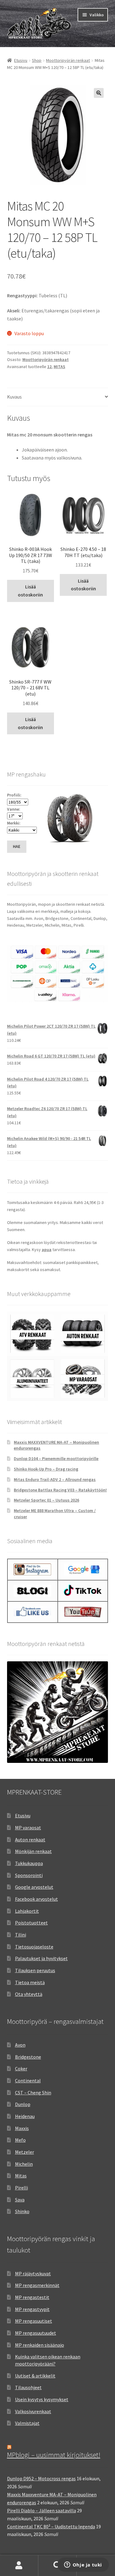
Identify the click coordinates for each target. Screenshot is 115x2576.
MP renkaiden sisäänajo (40, 2345)
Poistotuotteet (31, 1923)
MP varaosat (28, 1828)
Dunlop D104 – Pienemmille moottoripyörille (56, 1459)
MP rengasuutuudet (36, 2333)
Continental (28, 2080)
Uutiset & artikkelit (35, 2376)
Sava (20, 2200)
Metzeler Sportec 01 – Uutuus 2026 (46, 1500)
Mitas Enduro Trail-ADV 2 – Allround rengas (55, 1479)
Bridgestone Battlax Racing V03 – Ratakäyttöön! (60, 1490)
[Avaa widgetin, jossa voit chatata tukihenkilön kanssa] (83, 2565)
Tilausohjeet (28, 2387)
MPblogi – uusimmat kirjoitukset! (54, 2455)
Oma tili (19, 2566)
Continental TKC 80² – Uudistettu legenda (51, 2526)
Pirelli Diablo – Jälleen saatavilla (42, 2510)
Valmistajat (27, 2423)
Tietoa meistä (30, 1982)
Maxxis (22, 2128)
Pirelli (21, 2188)
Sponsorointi (29, 1875)
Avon (20, 2045)
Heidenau (25, 2116)
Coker (21, 2068)
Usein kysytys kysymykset (42, 2399)
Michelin (24, 2164)
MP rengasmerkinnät (37, 2285)
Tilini (21, 1935)
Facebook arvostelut (36, 1899)
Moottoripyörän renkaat (68, 60)
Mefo (20, 2140)
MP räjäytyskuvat (33, 2273)
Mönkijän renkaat (33, 1851)
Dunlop (23, 2104)
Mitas (21, 2176)
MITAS (59, 367)
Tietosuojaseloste (34, 1947)
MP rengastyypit (32, 2309)
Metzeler (25, 2152)
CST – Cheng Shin (33, 2092)
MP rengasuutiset (34, 2321)
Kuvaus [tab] (14, 397)
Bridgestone (28, 2057)
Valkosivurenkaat (33, 2411)
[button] (99, 93)
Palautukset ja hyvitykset (41, 1958)
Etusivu (21, 60)
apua (47, 1250)
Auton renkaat (30, 1840)
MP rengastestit (32, 2297)
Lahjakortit (27, 1911)
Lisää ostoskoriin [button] (30, 591)
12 (49, 367)
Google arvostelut (34, 1887)
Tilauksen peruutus (35, 1970)
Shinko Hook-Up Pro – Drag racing (46, 1469)
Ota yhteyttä (29, 1994)
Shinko (22, 2211)
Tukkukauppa (29, 1863)
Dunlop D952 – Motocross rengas (41, 2478)
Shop (37, 60)
